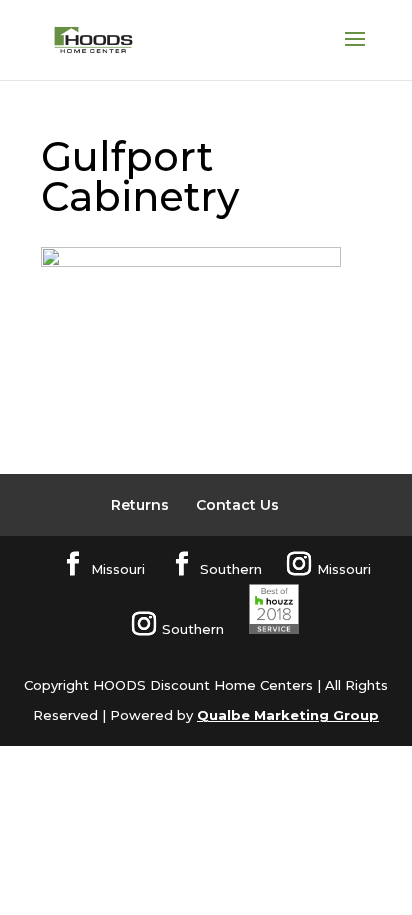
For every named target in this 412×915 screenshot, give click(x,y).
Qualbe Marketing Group (288, 715)
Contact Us (237, 505)
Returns (140, 505)
